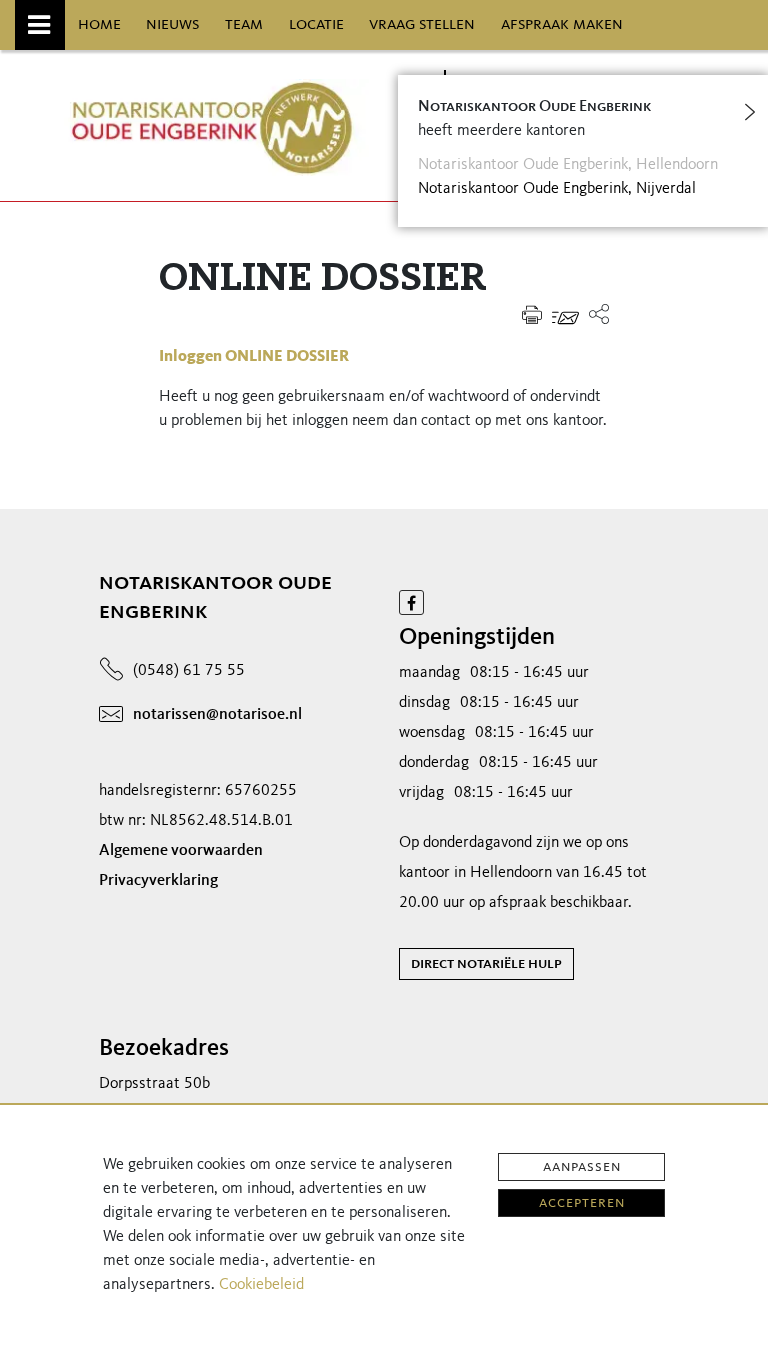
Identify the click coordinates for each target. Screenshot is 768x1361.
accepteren (582, 1203)
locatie (316, 24)
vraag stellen (422, 24)
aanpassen (582, 1167)
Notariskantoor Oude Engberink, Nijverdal (557, 189)
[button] (599, 314)
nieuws (172, 24)
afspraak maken (562, 24)
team (244, 24)
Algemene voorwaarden (181, 851)
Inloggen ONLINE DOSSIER (254, 357)
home (99, 24)
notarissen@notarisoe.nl (217, 715)
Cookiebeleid (261, 1285)
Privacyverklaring (158, 881)
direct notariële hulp (486, 964)
